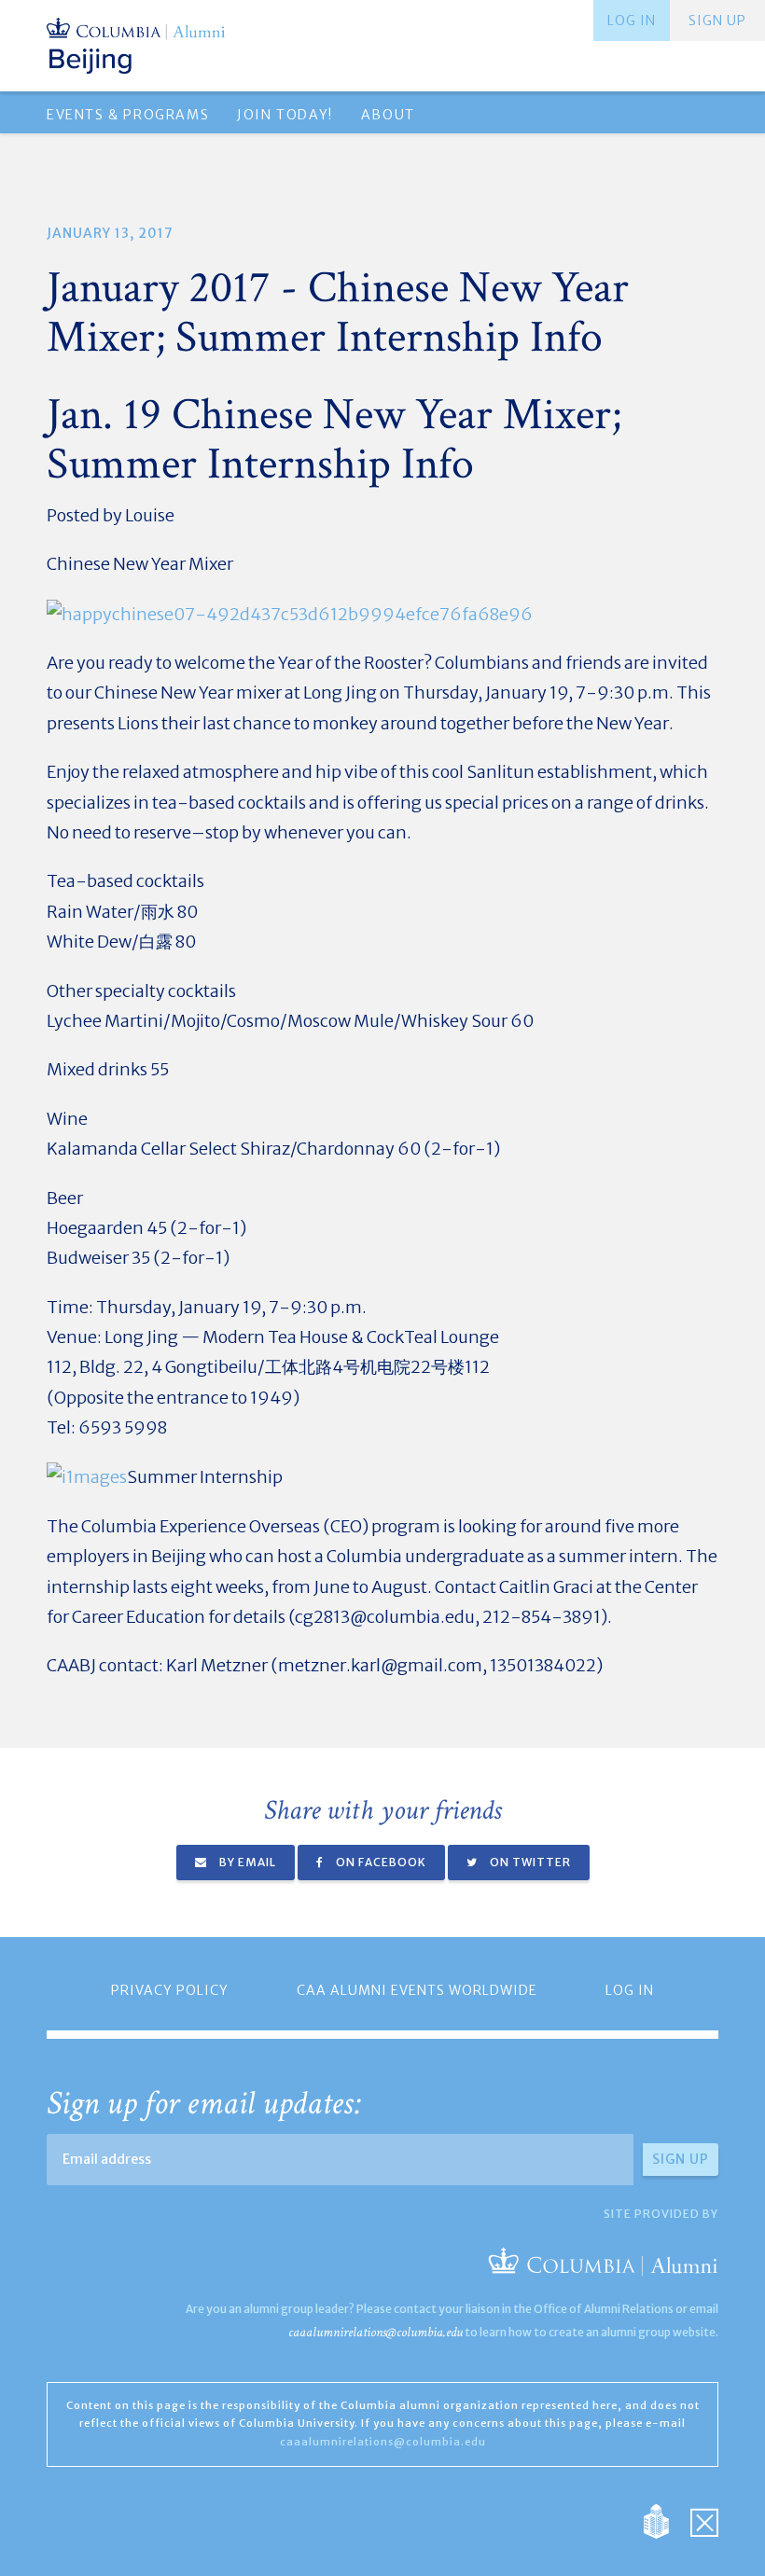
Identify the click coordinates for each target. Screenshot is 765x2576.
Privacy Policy (170, 1990)
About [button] (388, 115)
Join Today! (285, 115)
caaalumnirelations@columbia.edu (376, 2332)
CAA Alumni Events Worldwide (417, 1990)
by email (246, 1862)
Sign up (717, 21)
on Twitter (529, 1862)
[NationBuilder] (666, 2521)
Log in (632, 21)
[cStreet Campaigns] (704, 2521)
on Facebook (380, 1862)
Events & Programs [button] (128, 115)
